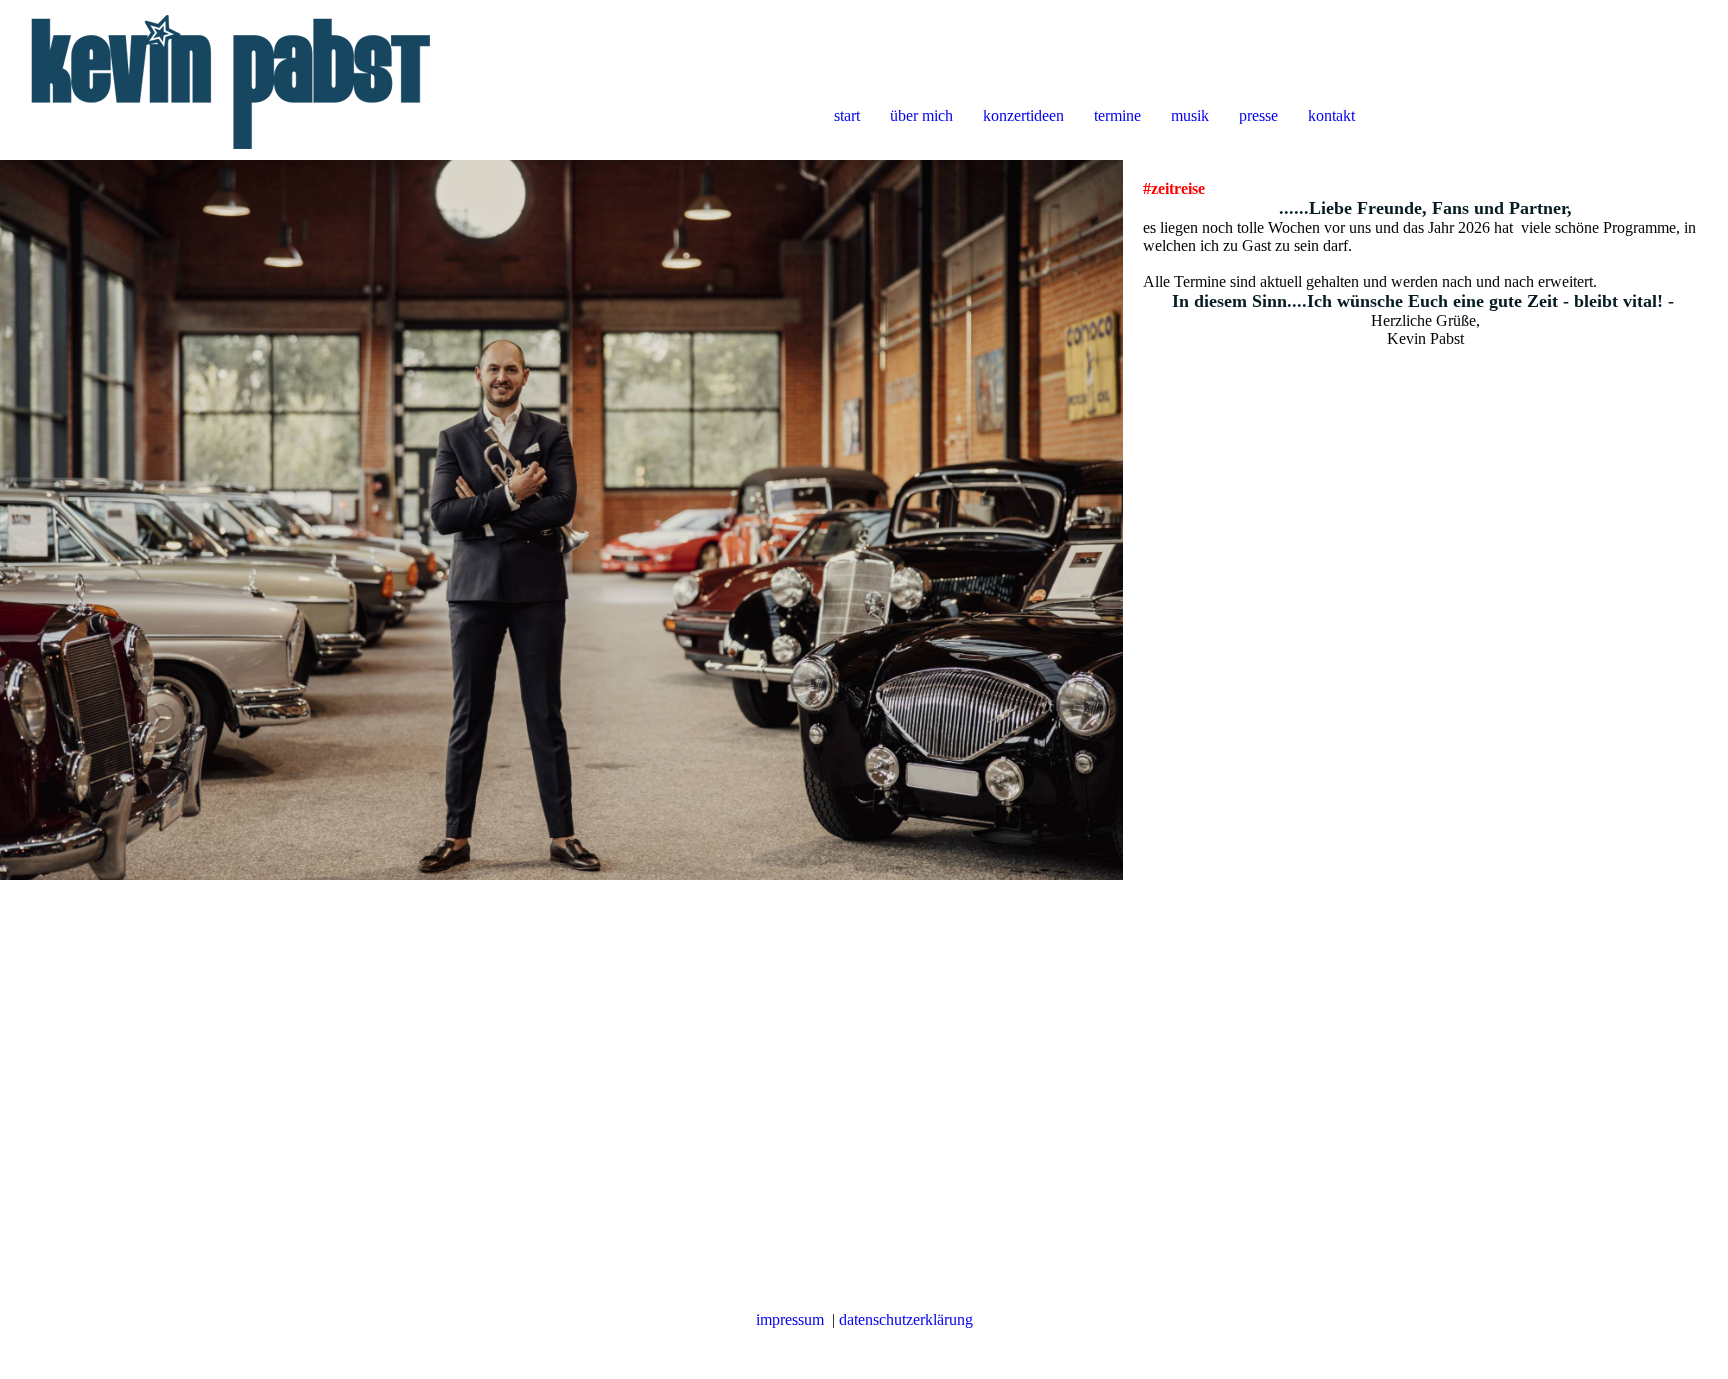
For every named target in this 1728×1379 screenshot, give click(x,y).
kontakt (1331, 115)
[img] (230, 80)
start (847, 115)
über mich (921, 115)
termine (1117, 115)
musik (1190, 115)
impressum (790, 1319)
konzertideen (1023, 115)
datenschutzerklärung (906, 1319)
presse (1258, 115)
